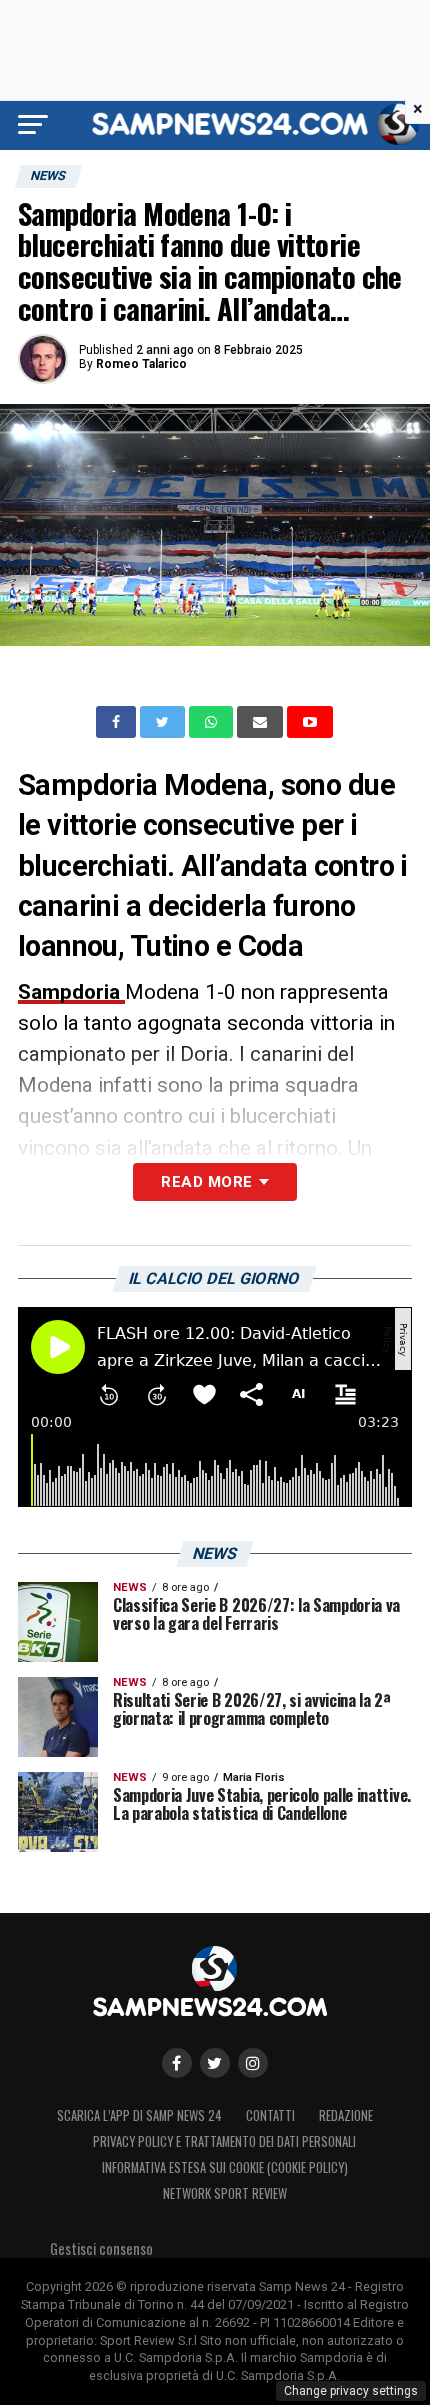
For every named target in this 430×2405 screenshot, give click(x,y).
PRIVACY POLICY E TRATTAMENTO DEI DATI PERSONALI (224, 2141)
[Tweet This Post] (164, 722)
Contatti (270, 2115)
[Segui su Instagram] (253, 2063)
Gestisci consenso (101, 2248)
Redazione (346, 2115)
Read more (206, 1182)
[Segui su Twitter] (215, 2063)
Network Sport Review (225, 2193)
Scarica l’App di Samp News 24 (139, 2115)
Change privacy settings (351, 2391)
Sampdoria (71, 992)
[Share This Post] (213, 722)
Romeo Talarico (141, 364)
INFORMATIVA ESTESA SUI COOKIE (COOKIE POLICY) (225, 2167)
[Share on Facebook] (118, 722)
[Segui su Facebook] (177, 2063)
